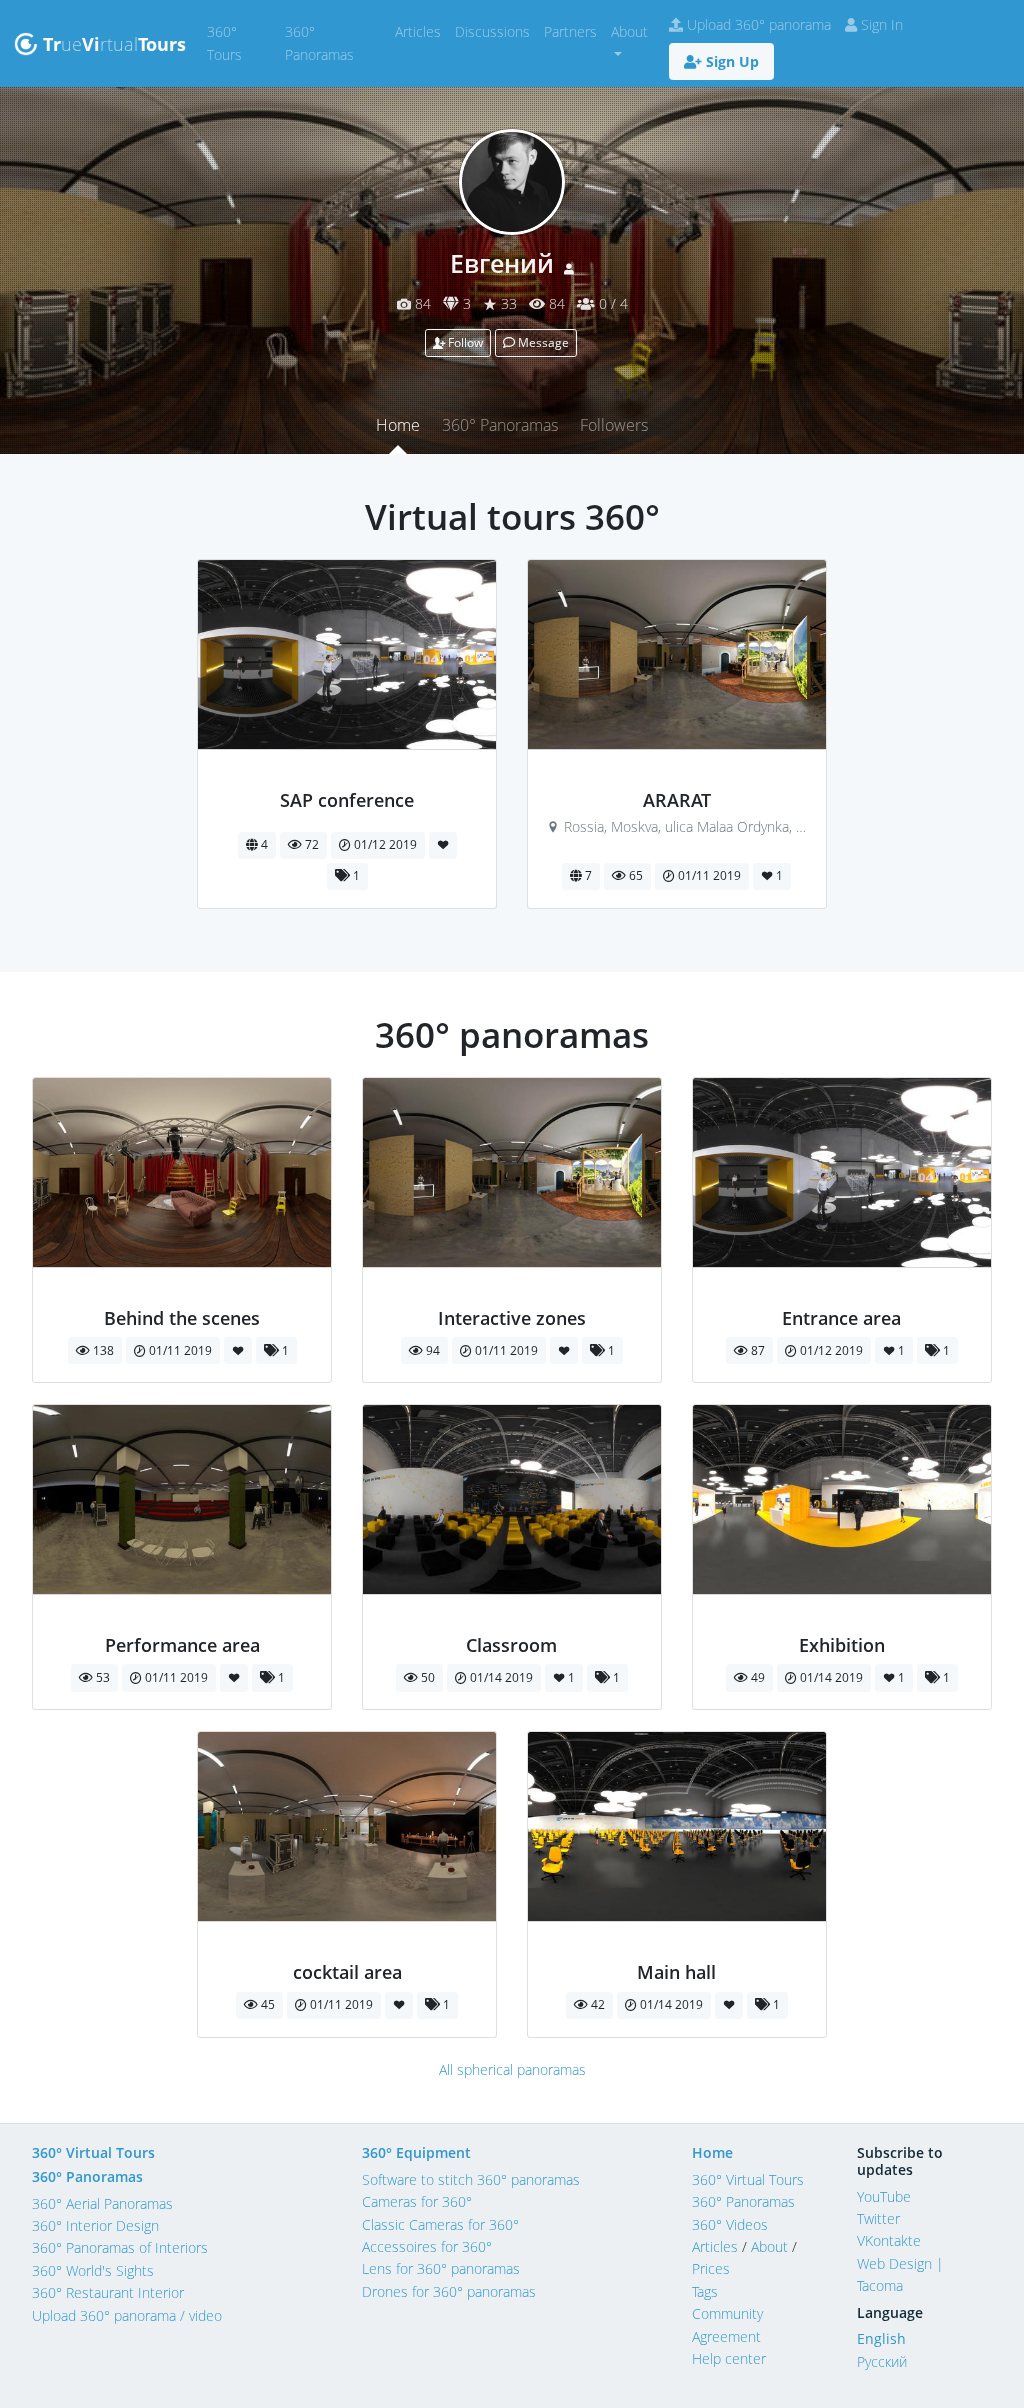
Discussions (496, 31)
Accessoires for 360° (427, 2246)
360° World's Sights (93, 2270)
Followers (614, 425)
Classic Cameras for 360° (440, 2224)
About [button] (629, 31)
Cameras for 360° (417, 2201)
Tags (705, 2291)
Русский (882, 2361)
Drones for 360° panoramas (449, 2291)
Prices (711, 2268)
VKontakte (889, 2240)
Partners (574, 31)
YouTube (884, 2196)
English (881, 2338)
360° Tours (242, 42)
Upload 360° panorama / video (127, 2315)
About (769, 2246)
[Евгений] (347, 778)
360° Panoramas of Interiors (120, 2247)
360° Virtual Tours (93, 2152)
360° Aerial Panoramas (102, 2203)
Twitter (878, 2218)
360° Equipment (416, 2152)
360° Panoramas (336, 42)
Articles (421, 31)
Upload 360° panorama (757, 24)
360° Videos (730, 2224)
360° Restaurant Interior (108, 2292)
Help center (729, 2358)
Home (398, 425)
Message (542, 342)
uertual (114, 44)
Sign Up (730, 61)
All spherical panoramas (512, 2069)
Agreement (726, 2336)
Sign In (880, 24)
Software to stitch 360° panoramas (471, 2179)
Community (727, 2313)
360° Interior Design (95, 2225)
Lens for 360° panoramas (441, 2268)
